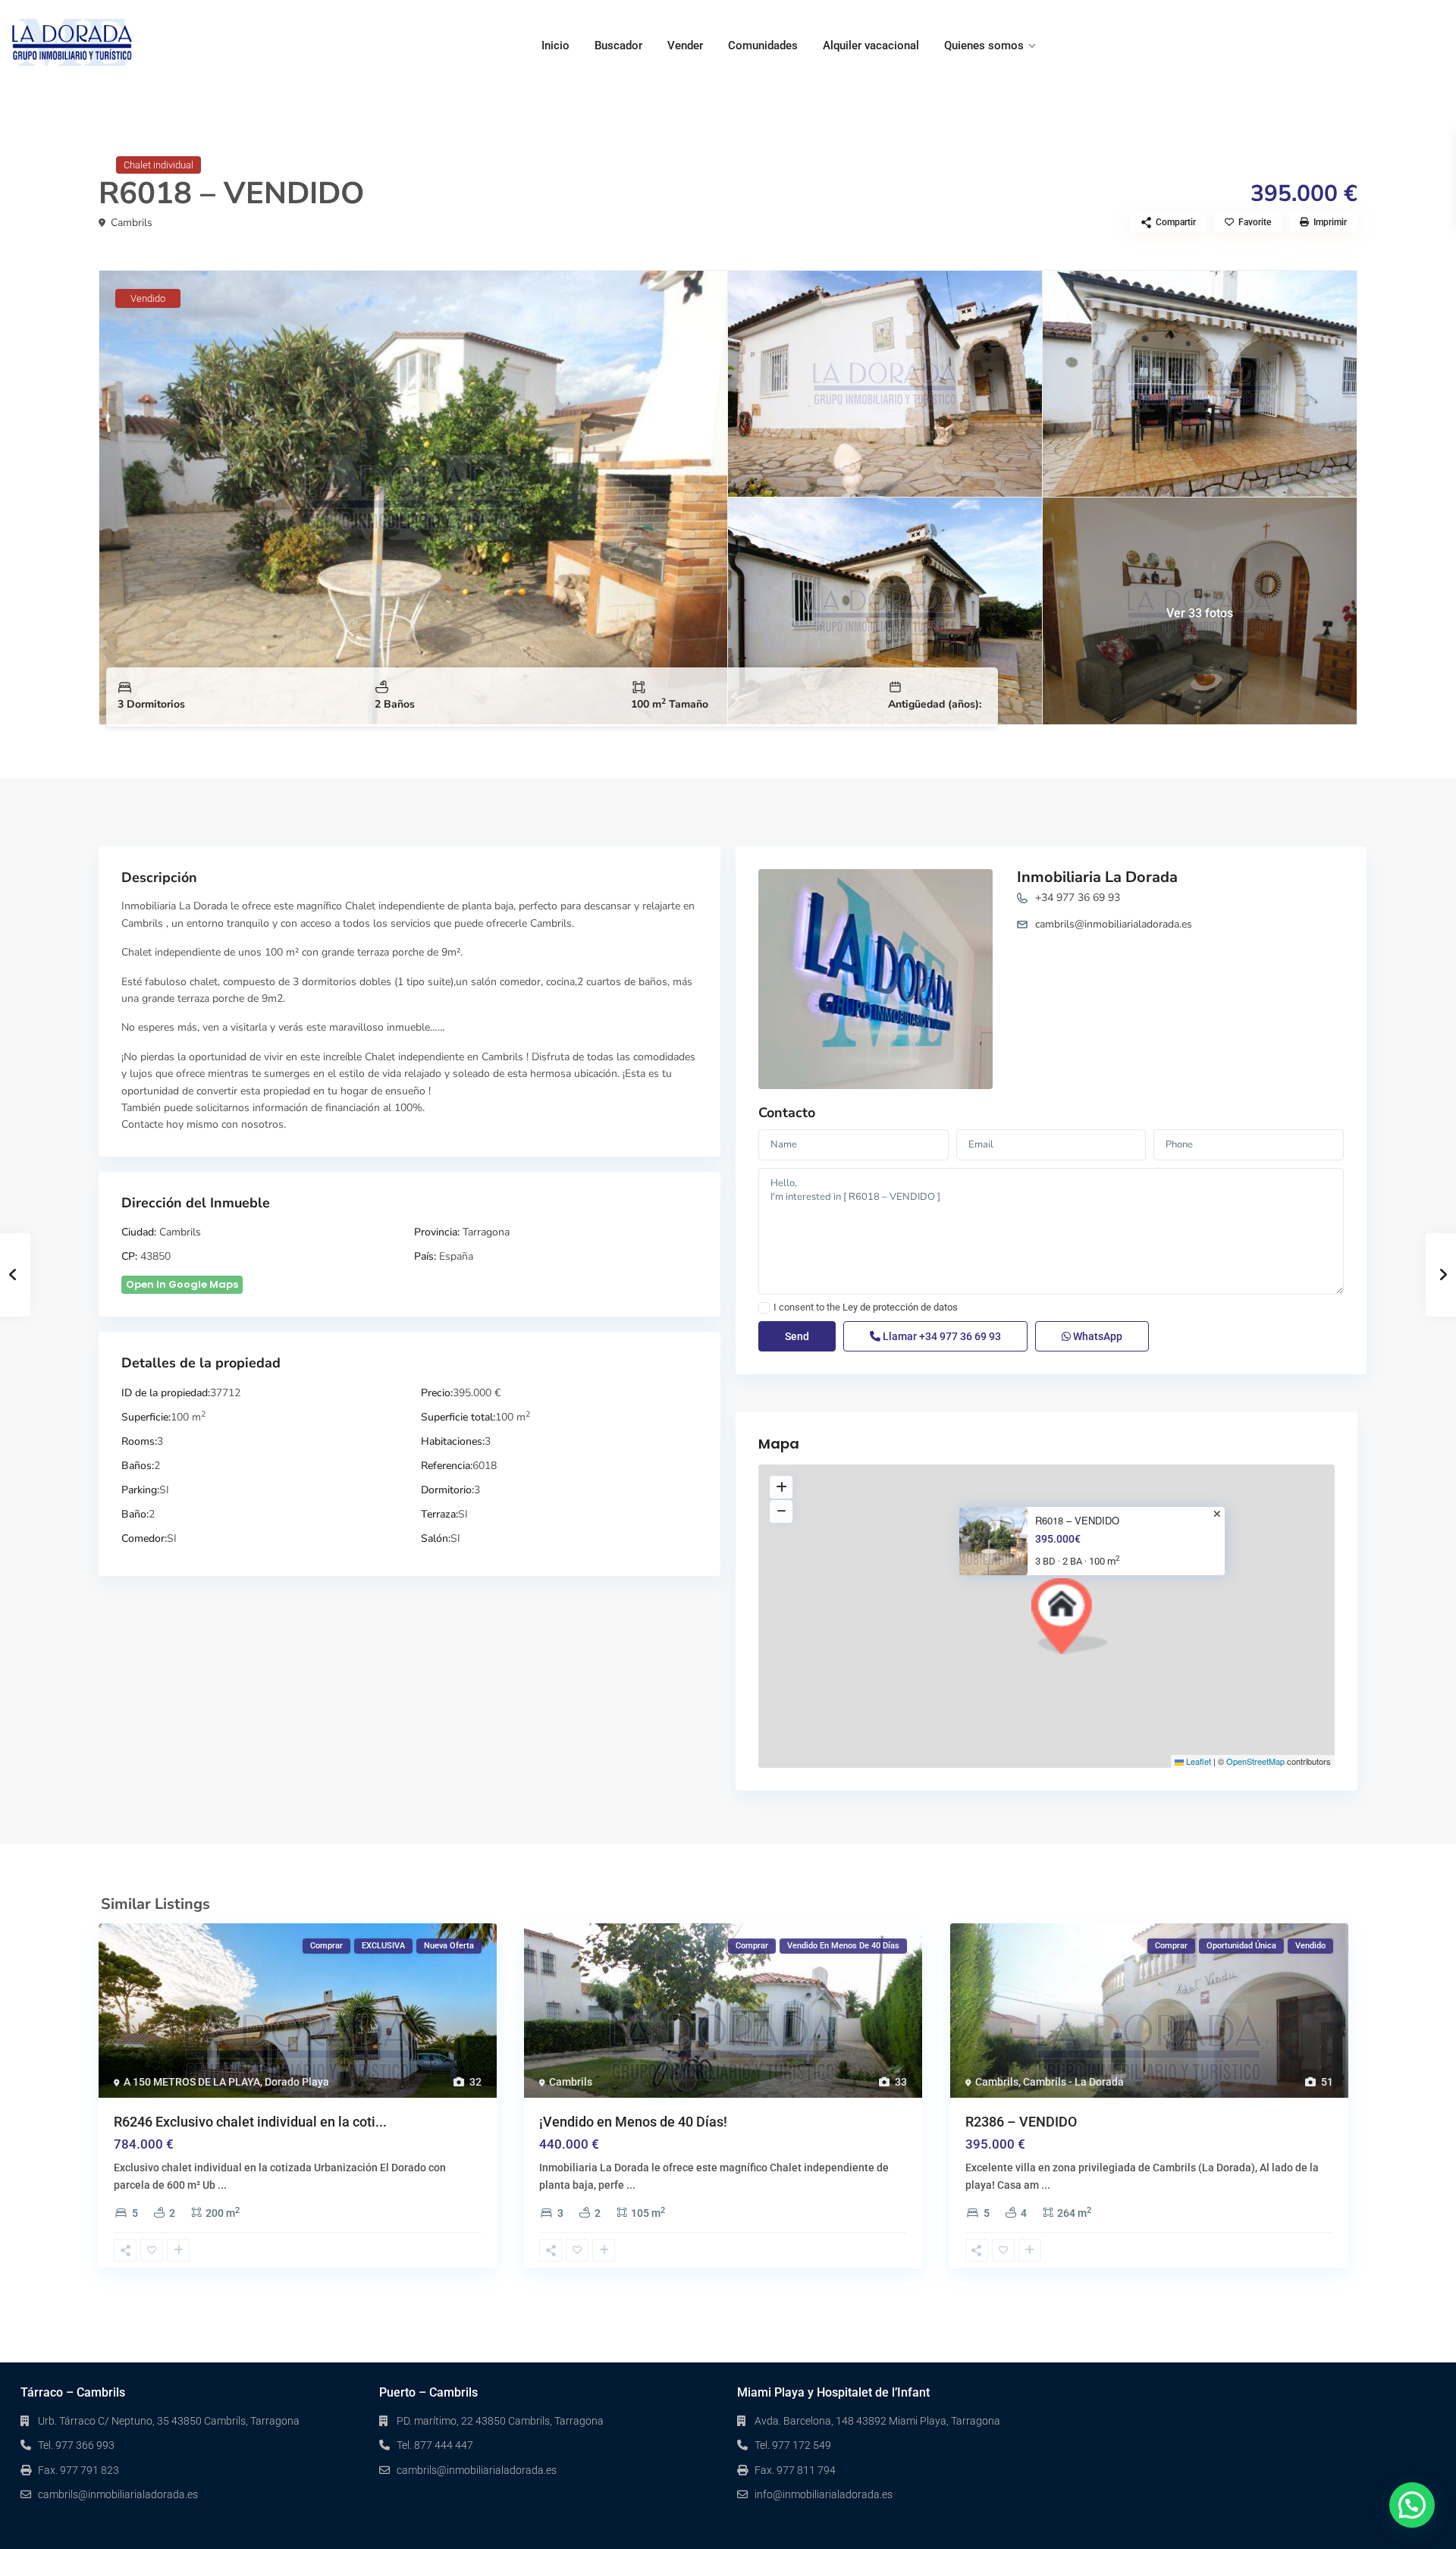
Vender (685, 46)
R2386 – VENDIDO (1021, 2122)
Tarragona (486, 1232)
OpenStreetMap (1255, 1761)
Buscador (618, 46)
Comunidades (763, 46)
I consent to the (866, 1307)
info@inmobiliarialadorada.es (824, 2494)
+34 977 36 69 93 (1078, 898)
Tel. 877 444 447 (435, 2445)
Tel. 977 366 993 (76, 2445)
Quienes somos (984, 46)
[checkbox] (764, 1308)
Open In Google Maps (182, 1284)
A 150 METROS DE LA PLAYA (192, 2082)
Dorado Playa (297, 2082)
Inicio (555, 46)
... (222, 2185)
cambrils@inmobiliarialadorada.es (1114, 924)
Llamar (941, 1336)
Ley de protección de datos (900, 1307)
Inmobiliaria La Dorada (1097, 877)
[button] (1069, 1616)
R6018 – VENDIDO (1077, 1521)
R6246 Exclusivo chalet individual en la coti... (250, 2122)
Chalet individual (158, 165)
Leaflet (1197, 1761)
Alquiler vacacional (871, 46)
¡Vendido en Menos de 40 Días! (633, 2122)
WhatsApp (1097, 1336)
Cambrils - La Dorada (1073, 2082)
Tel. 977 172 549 (793, 2445)
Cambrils (132, 223)
